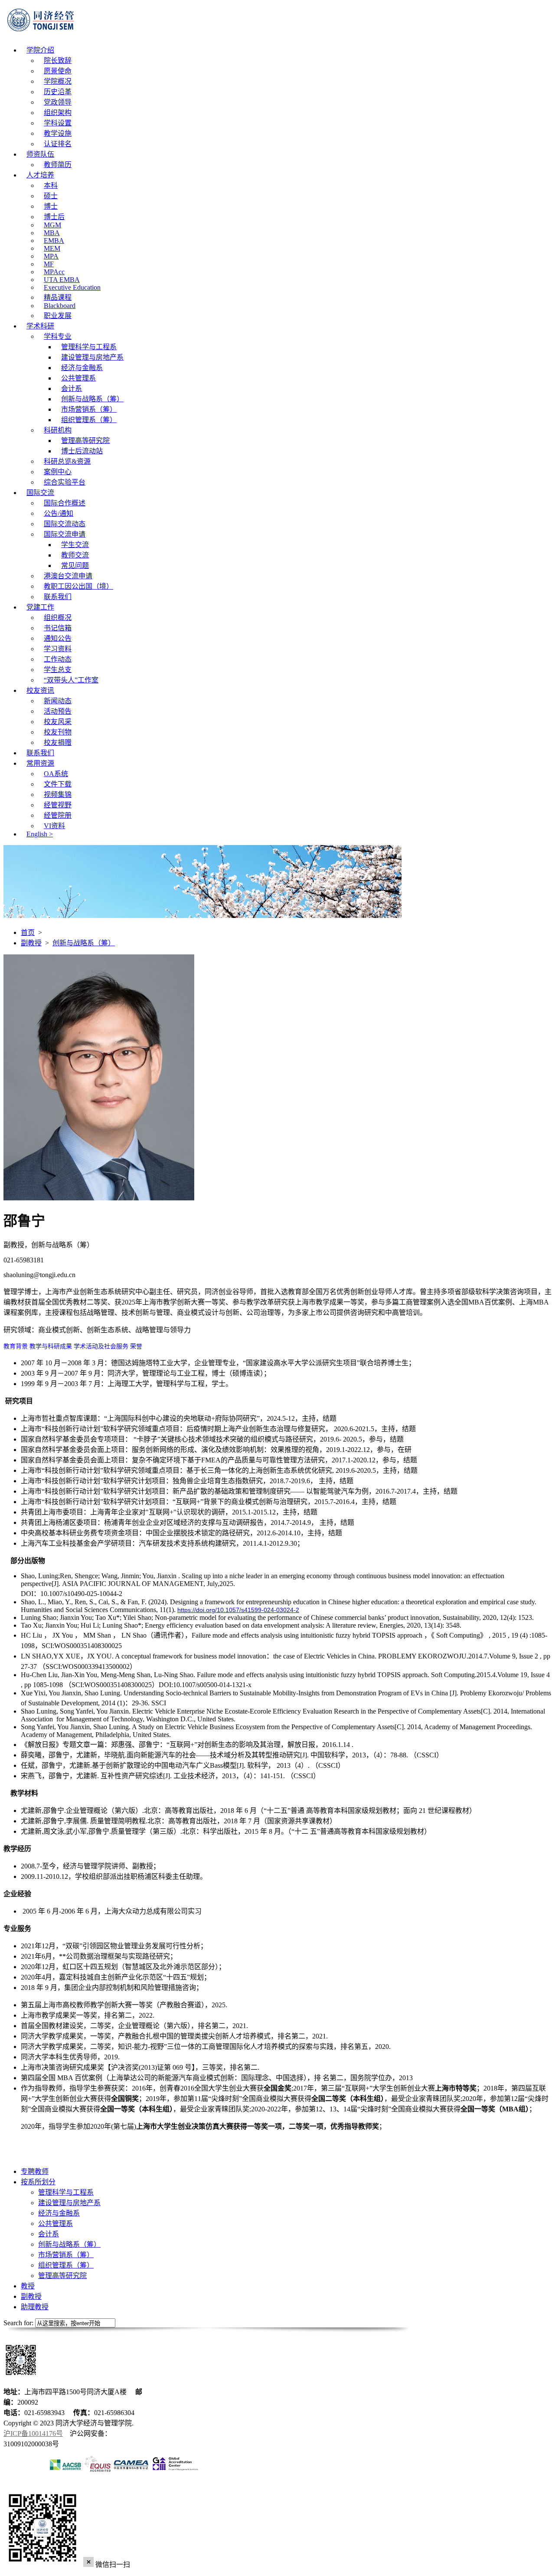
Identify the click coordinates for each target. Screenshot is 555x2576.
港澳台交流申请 (68, 576)
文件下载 (58, 784)
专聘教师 (35, 2171)
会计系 (72, 388)
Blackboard (60, 306)
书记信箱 (58, 628)
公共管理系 (78, 378)
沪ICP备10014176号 (33, 2433)
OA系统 (56, 774)
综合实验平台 (65, 482)
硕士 (51, 196)
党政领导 (58, 102)
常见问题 (75, 565)
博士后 (54, 217)
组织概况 (58, 618)
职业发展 (58, 316)
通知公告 (58, 638)
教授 (28, 2286)
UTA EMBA (62, 280)
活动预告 (58, 711)
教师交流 (75, 555)
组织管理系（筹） (89, 420)
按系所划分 (38, 2182)
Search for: (18, 2323)
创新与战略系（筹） (92, 399)
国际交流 (40, 493)
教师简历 (58, 165)
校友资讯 (40, 690)
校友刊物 (58, 732)
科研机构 (58, 430)
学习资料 (58, 649)
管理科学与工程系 (89, 347)
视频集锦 (58, 795)
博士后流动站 (82, 451)
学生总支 (58, 670)
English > (40, 834)
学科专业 (58, 336)
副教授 (31, 943)
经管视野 (58, 805)
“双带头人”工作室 (71, 680)
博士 (51, 206)
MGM (52, 225)
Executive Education (72, 287)
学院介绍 (40, 50)
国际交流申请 (65, 534)
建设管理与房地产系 (92, 357)
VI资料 (54, 826)
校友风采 (58, 722)
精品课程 (58, 297)
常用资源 (40, 763)
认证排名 (58, 144)
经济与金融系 (82, 368)
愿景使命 (58, 71)
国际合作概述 (65, 503)
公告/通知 (59, 513)
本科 (51, 185)
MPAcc (54, 272)
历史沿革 (58, 92)
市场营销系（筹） (89, 409)
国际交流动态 (65, 524)
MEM (52, 248)
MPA (51, 256)
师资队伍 (40, 154)
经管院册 (58, 815)
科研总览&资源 (67, 461)
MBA (52, 233)
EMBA (54, 241)
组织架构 (58, 113)
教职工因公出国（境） (78, 586)
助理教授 (35, 2307)
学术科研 (40, 326)
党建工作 (40, 607)
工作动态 (58, 659)
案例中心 (58, 472)
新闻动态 (58, 701)
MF (49, 264)
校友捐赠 (58, 742)
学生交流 (75, 545)
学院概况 (58, 81)
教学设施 (58, 133)
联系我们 (58, 597)
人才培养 (40, 175)
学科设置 (58, 123)
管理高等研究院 (85, 441)
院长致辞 (58, 61)
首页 (28, 932)
